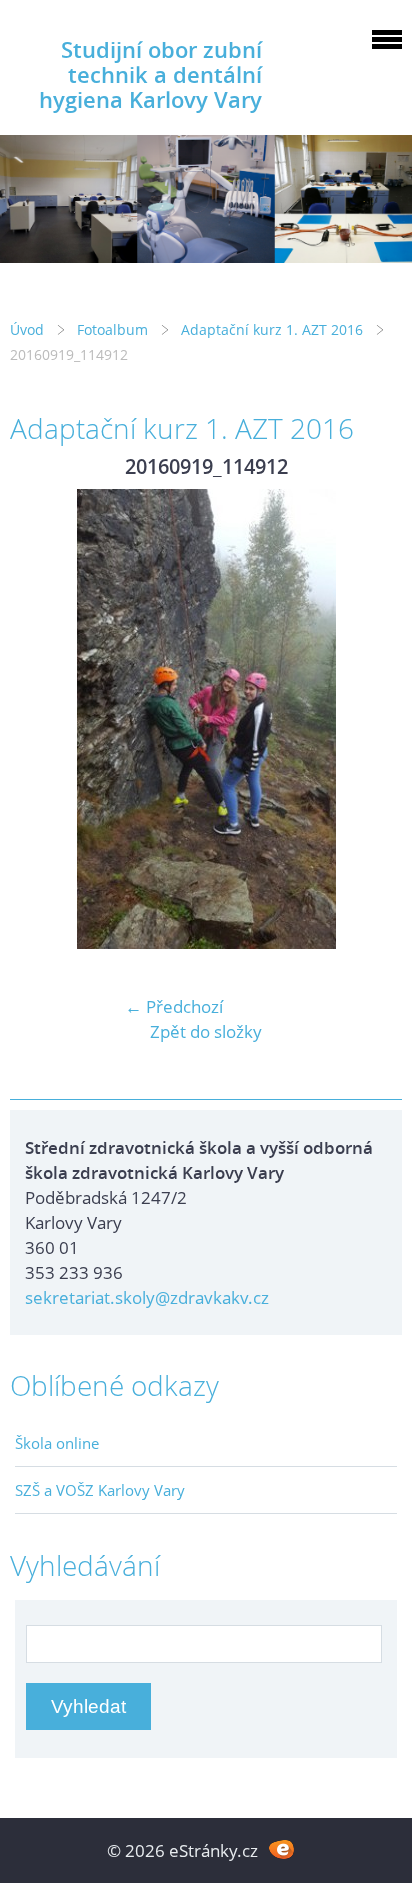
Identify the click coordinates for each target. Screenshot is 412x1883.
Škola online (57, 1443)
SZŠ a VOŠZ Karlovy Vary (100, 1490)
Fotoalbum (112, 329)
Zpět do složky (206, 1031)
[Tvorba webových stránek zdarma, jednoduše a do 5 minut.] (281, 1848)
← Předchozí (174, 1006)
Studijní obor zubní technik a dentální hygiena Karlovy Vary (150, 74)
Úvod (27, 329)
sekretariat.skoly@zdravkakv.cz (147, 1297)
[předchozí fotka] (42, 719)
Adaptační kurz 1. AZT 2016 (272, 329)
